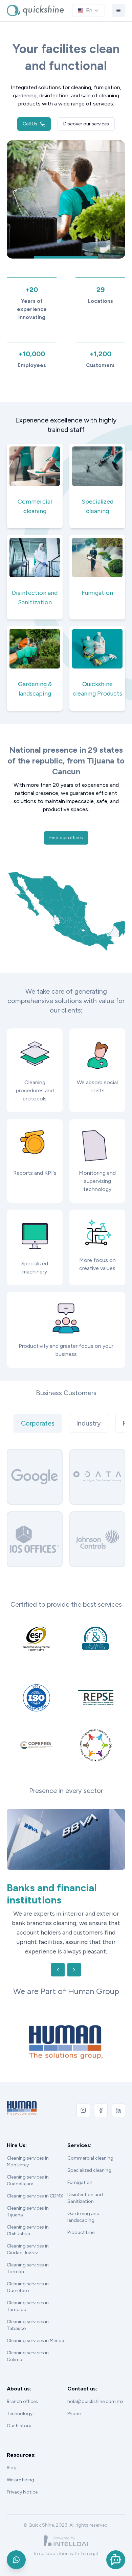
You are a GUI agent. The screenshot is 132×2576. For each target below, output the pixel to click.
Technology (20, 2404)
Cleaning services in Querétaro (28, 2278)
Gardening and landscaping (83, 2207)
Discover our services (86, 124)
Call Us (30, 124)
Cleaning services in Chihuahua (28, 2221)
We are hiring (20, 2470)
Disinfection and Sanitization (85, 2189)
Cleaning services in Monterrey (28, 2152)
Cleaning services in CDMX (35, 2186)
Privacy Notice (22, 2483)
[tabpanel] (66, 1508)
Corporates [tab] (38, 1423)
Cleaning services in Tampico (28, 2297)
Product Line (81, 2223)
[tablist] (66, 1423)
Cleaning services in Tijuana (28, 2202)
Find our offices (66, 838)
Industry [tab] (89, 1423)
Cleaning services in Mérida (36, 2331)
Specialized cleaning (89, 2161)
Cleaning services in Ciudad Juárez (28, 2240)
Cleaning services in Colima (28, 2347)
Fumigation (80, 2173)
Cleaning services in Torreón (28, 2259)
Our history (19, 2416)
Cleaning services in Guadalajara (28, 2171)
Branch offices (22, 2392)
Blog (12, 2458)
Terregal (89, 2544)
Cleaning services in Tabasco (28, 2316)
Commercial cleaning (90, 2149)
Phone (74, 2404)
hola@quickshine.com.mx (95, 2392)
